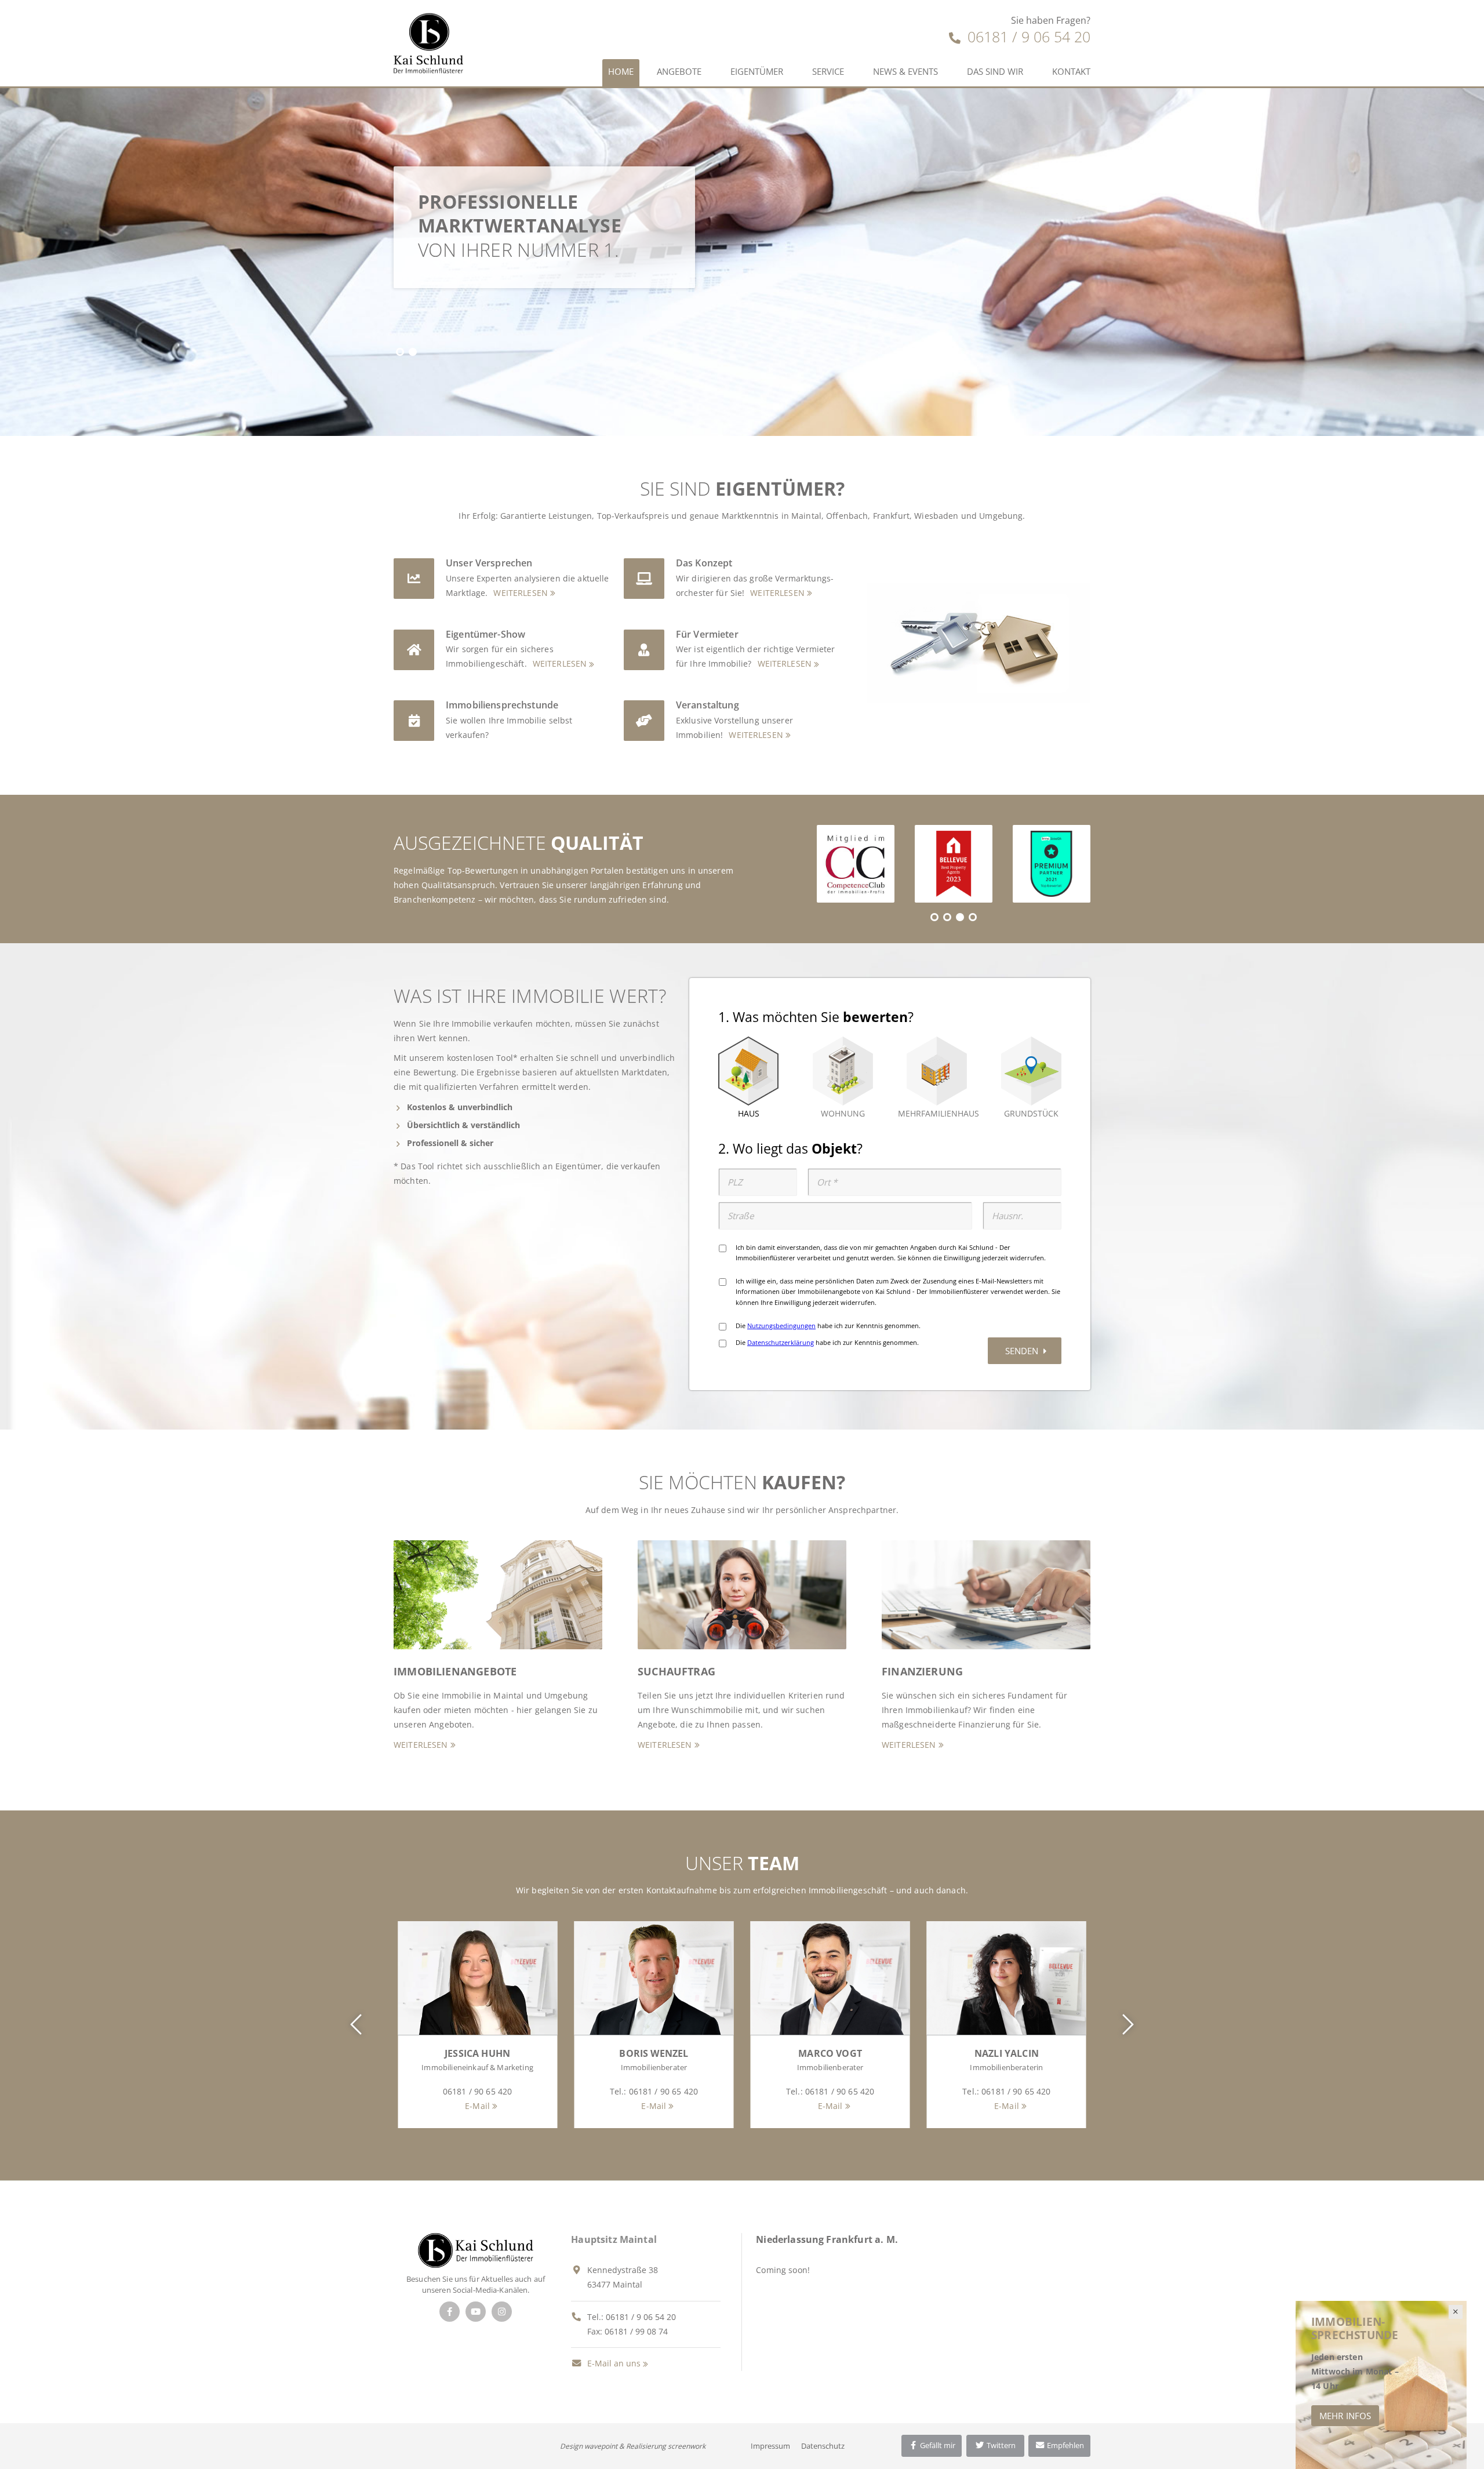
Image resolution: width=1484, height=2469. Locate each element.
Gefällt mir (937, 2445)
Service (828, 71)
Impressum (770, 2446)
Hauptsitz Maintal (614, 2239)
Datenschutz (823, 2446)
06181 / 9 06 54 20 (1027, 37)
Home (621, 71)
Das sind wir (995, 71)
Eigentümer (757, 71)
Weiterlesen (521, 593)
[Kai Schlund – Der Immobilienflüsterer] (476, 2249)
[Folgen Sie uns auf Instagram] (502, 2312)
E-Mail (477, 2106)
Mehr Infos (1345, 2416)
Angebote (679, 71)
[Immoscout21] (1052, 864)
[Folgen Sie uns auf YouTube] (476, 2312)
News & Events (905, 71)
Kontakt (1071, 71)
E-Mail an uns (613, 2363)
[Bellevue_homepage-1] (954, 864)
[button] (400, 352)
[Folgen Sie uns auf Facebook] (450, 2312)
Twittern (1000, 2445)
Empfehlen (1065, 2445)
